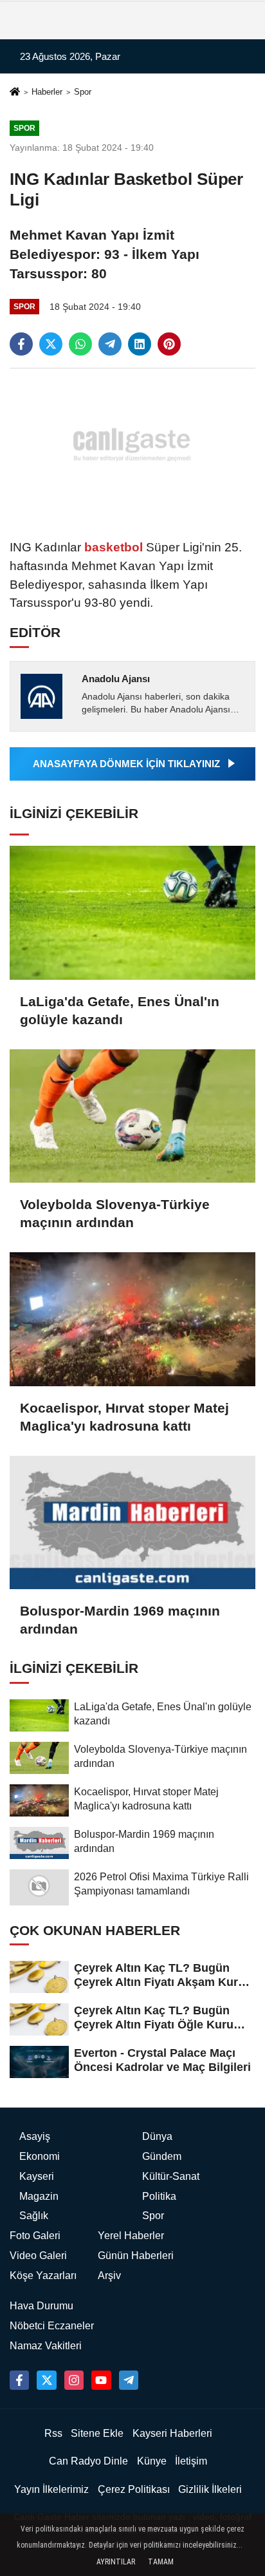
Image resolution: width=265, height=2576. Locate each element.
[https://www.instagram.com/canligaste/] (74, 2380)
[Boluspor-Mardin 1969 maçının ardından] (132, 1522)
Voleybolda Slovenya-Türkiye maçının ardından (115, 1213)
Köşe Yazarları (43, 2275)
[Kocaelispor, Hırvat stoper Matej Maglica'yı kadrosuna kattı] (132, 1319)
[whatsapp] (80, 344)
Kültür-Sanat (171, 2176)
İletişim (191, 2461)
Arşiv (109, 2275)
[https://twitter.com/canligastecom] (46, 2380)
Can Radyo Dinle (88, 2461)
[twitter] (51, 344)
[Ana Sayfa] (15, 93)
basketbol (114, 547)
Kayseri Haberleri (172, 2433)
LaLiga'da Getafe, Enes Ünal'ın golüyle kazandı (120, 1010)
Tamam (161, 2562)
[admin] (129, 2380)
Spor (83, 92)
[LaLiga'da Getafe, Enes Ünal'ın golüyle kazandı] (132, 912)
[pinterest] (169, 344)
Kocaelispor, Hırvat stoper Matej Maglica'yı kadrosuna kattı (124, 1417)
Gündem (162, 2156)
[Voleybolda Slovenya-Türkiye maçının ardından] (132, 1116)
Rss (53, 2433)
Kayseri (37, 2176)
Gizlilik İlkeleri (210, 2489)
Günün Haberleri (136, 2256)
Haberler (47, 92)
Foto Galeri (35, 2236)
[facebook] (21, 344)
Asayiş (35, 2136)
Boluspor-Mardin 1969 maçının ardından (120, 1620)
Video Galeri (38, 2256)
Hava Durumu (41, 2306)
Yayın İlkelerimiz (51, 2489)
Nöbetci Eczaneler (52, 2326)
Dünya (157, 2136)
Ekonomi (40, 2156)
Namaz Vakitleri (46, 2346)
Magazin (39, 2196)
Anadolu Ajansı (116, 679)
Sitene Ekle (97, 2433)
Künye (152, 2461)
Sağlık (34, 2216)
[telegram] (110, 344)
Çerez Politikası (134, 2489)
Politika (159, 2196)
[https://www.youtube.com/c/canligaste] (101, 2380)
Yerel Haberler (131, 2236)
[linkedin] (140, 344)
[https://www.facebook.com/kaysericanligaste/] (19, 2380)
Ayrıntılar (116, 2562)
